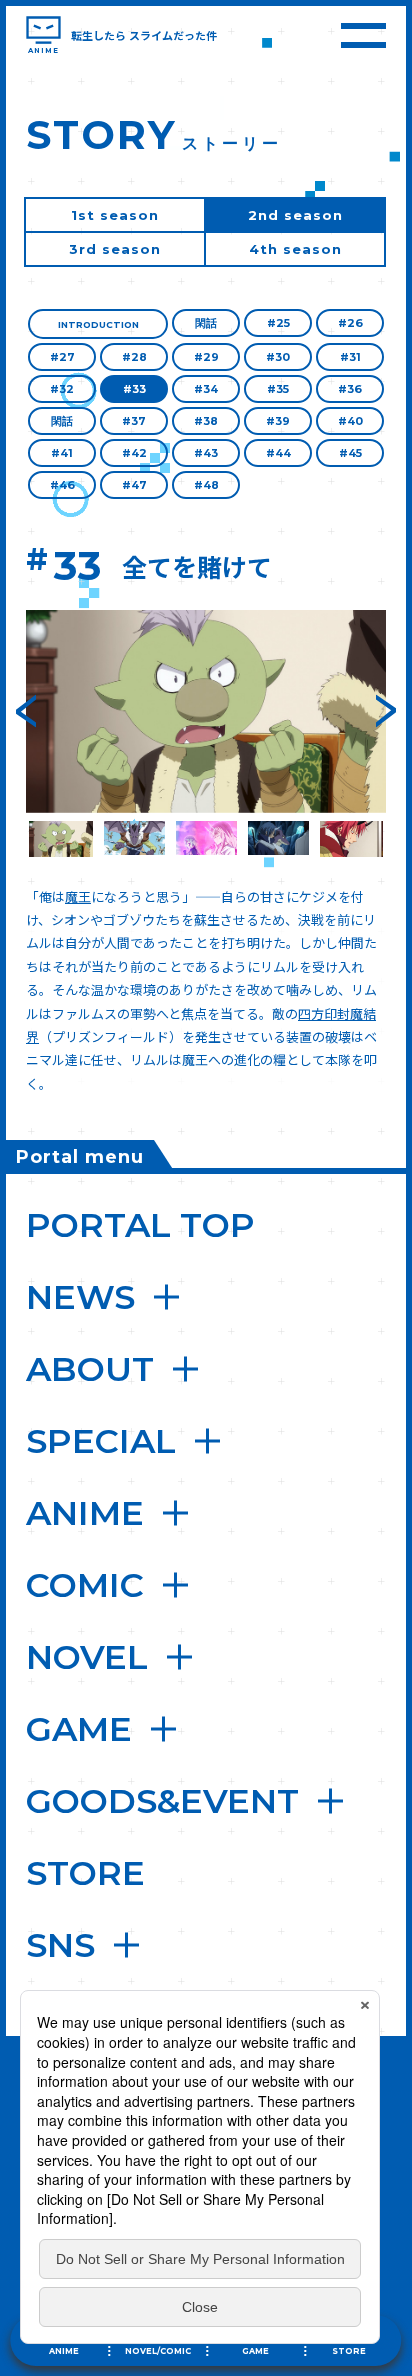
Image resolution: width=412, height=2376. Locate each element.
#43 (206, 453)
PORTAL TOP (140, 1225)
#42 (134, 453)
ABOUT (90, 1369)
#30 (278, 357)
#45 (350, 453)
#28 (134, 357)
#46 (62, 485)
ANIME (85, 1513)
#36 (350, 389)
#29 (206, 357)
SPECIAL (101, 1441)
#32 (62, 389)
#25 (278, 323)
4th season (295, 249)
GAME (79, 1729)
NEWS (80, 1297)
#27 (62, 357)
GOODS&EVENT (162, 1801)
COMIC (85, 1585)
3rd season (115, 249)
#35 (278, 389)
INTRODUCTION (98, 324)
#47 (134, 485)
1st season (115, 215)
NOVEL (87, 1657)
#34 (206, 389)
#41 (62, 453)
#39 (278, 421)
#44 (278, 453)
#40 (350, 421)
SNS (60, 1945)
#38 (206, 421)
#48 (206, 485)
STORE (85, 1873)
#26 (350, 323)
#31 (350, 357)
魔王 (78, 896)
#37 (134, 421)
